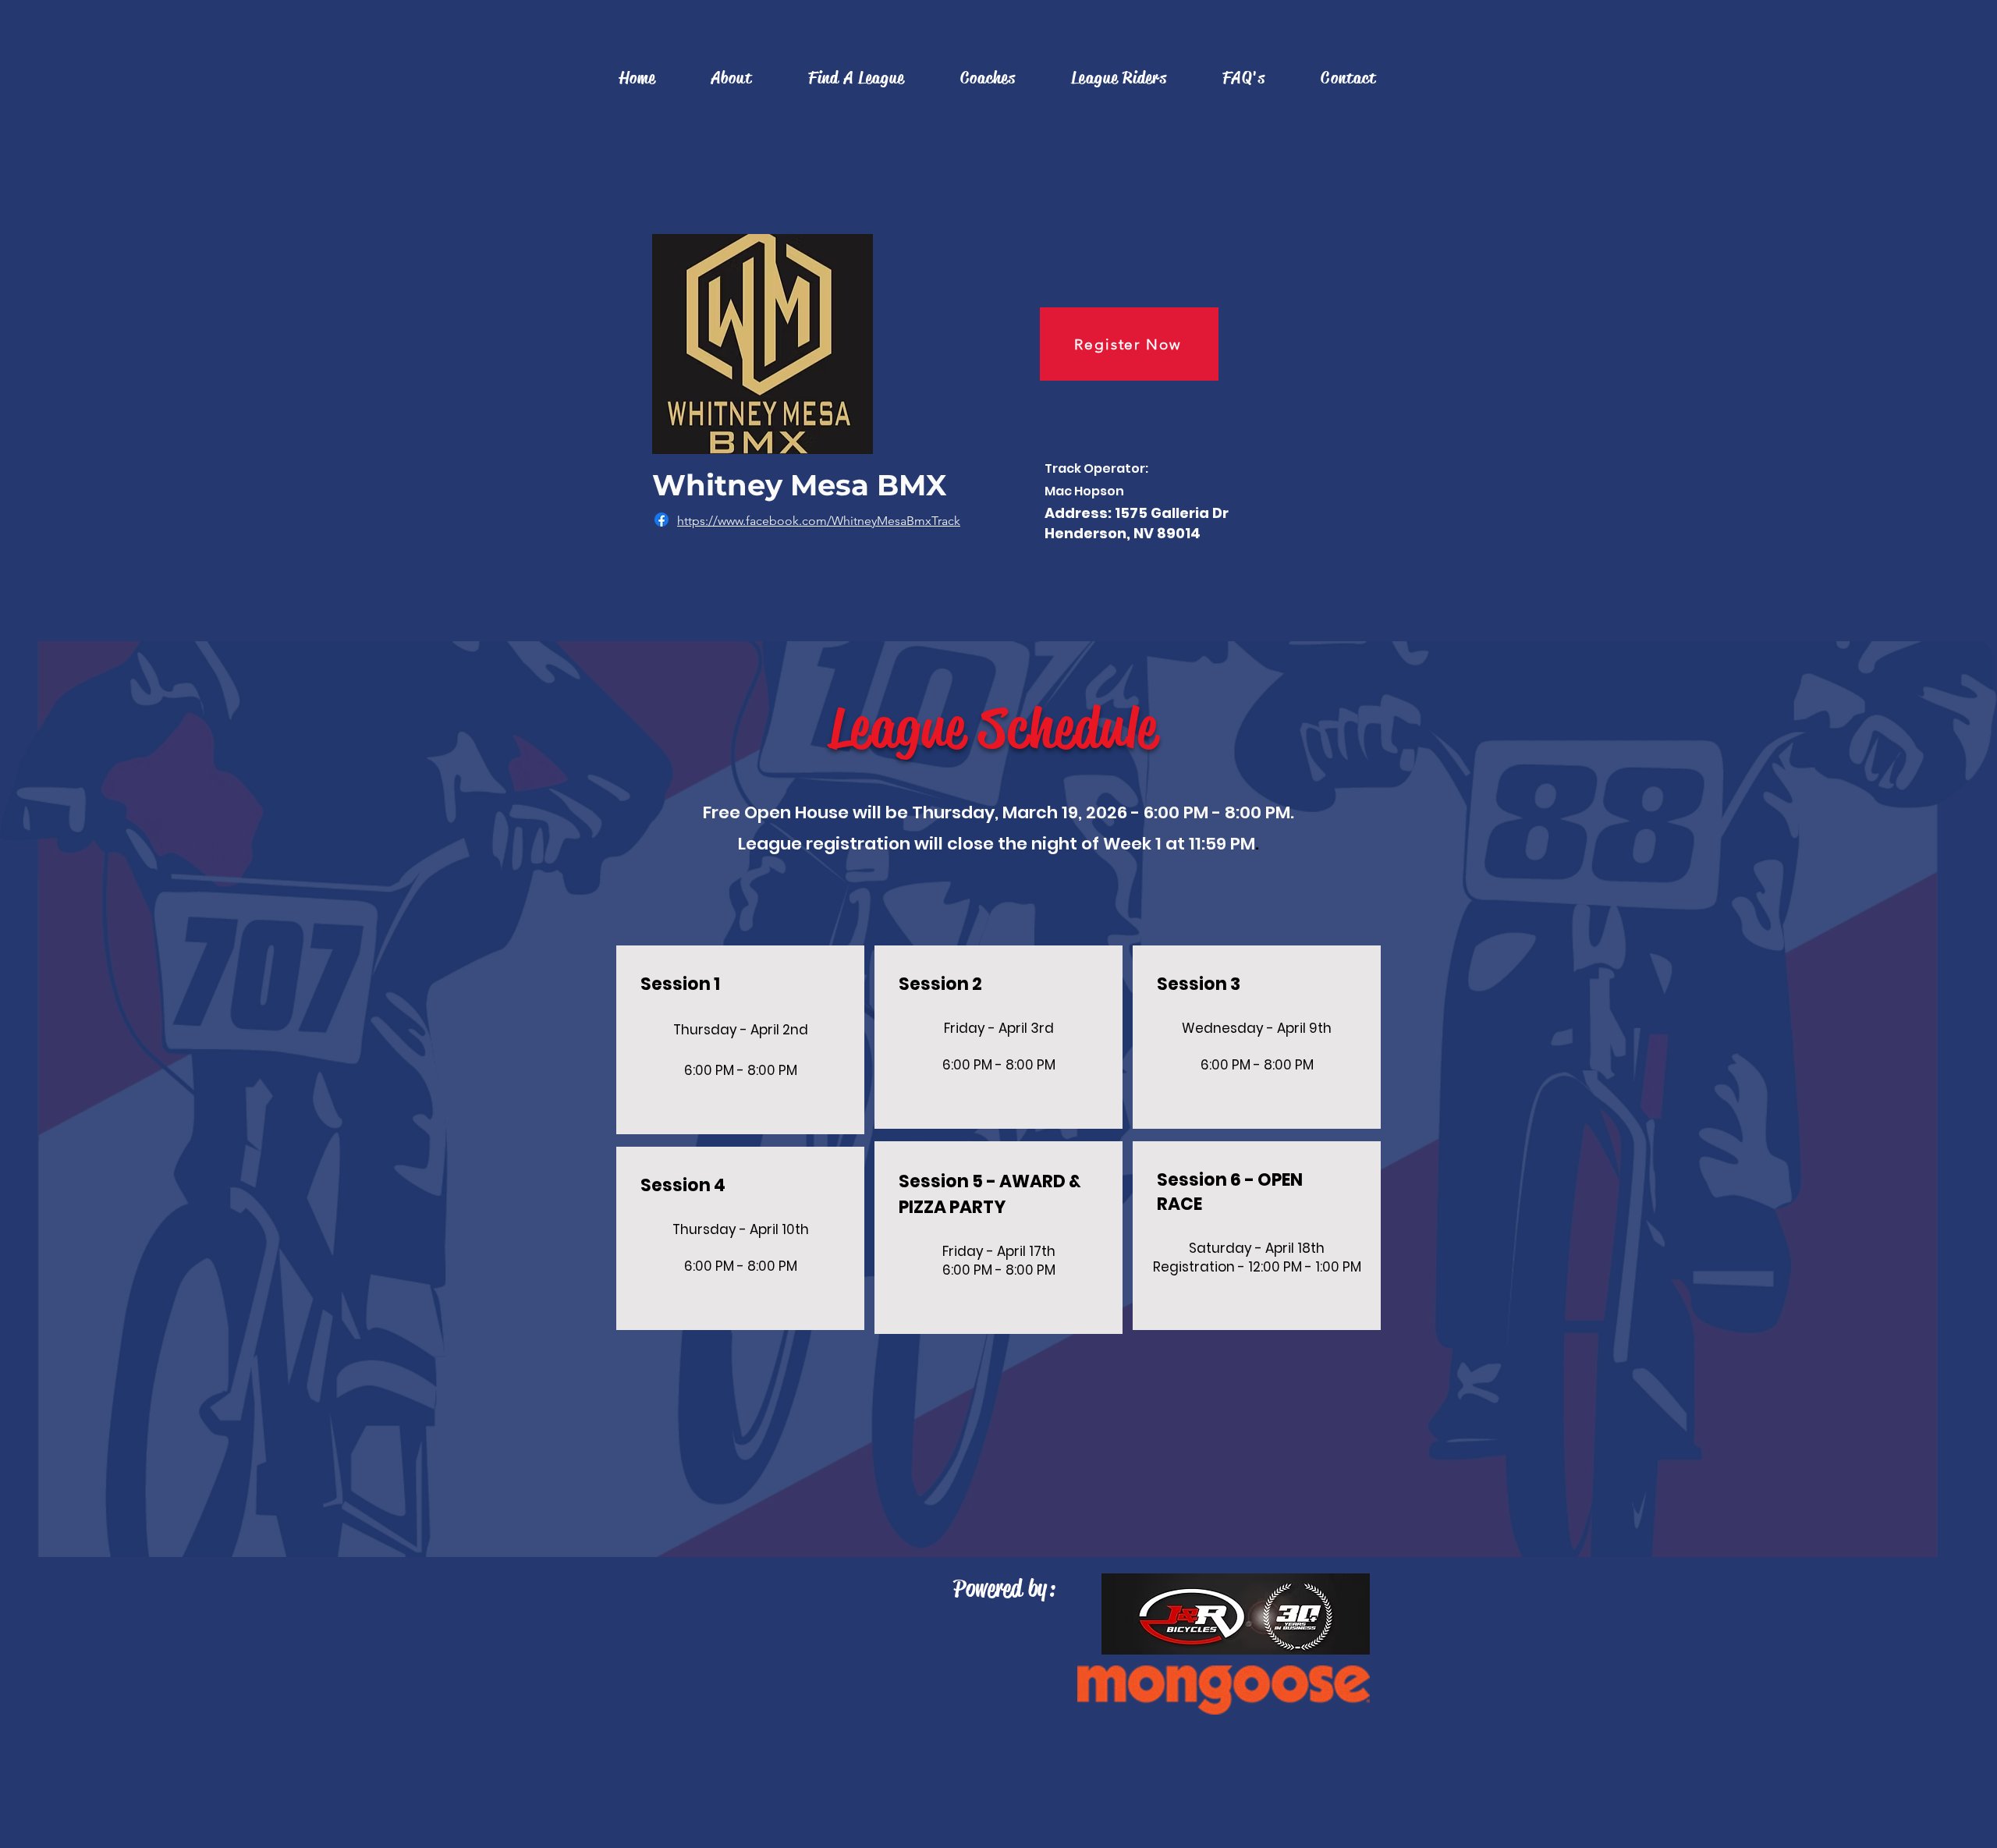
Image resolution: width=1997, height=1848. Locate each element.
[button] (856, 78)
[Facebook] (662, 520)
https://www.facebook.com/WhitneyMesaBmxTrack (819, 521)
